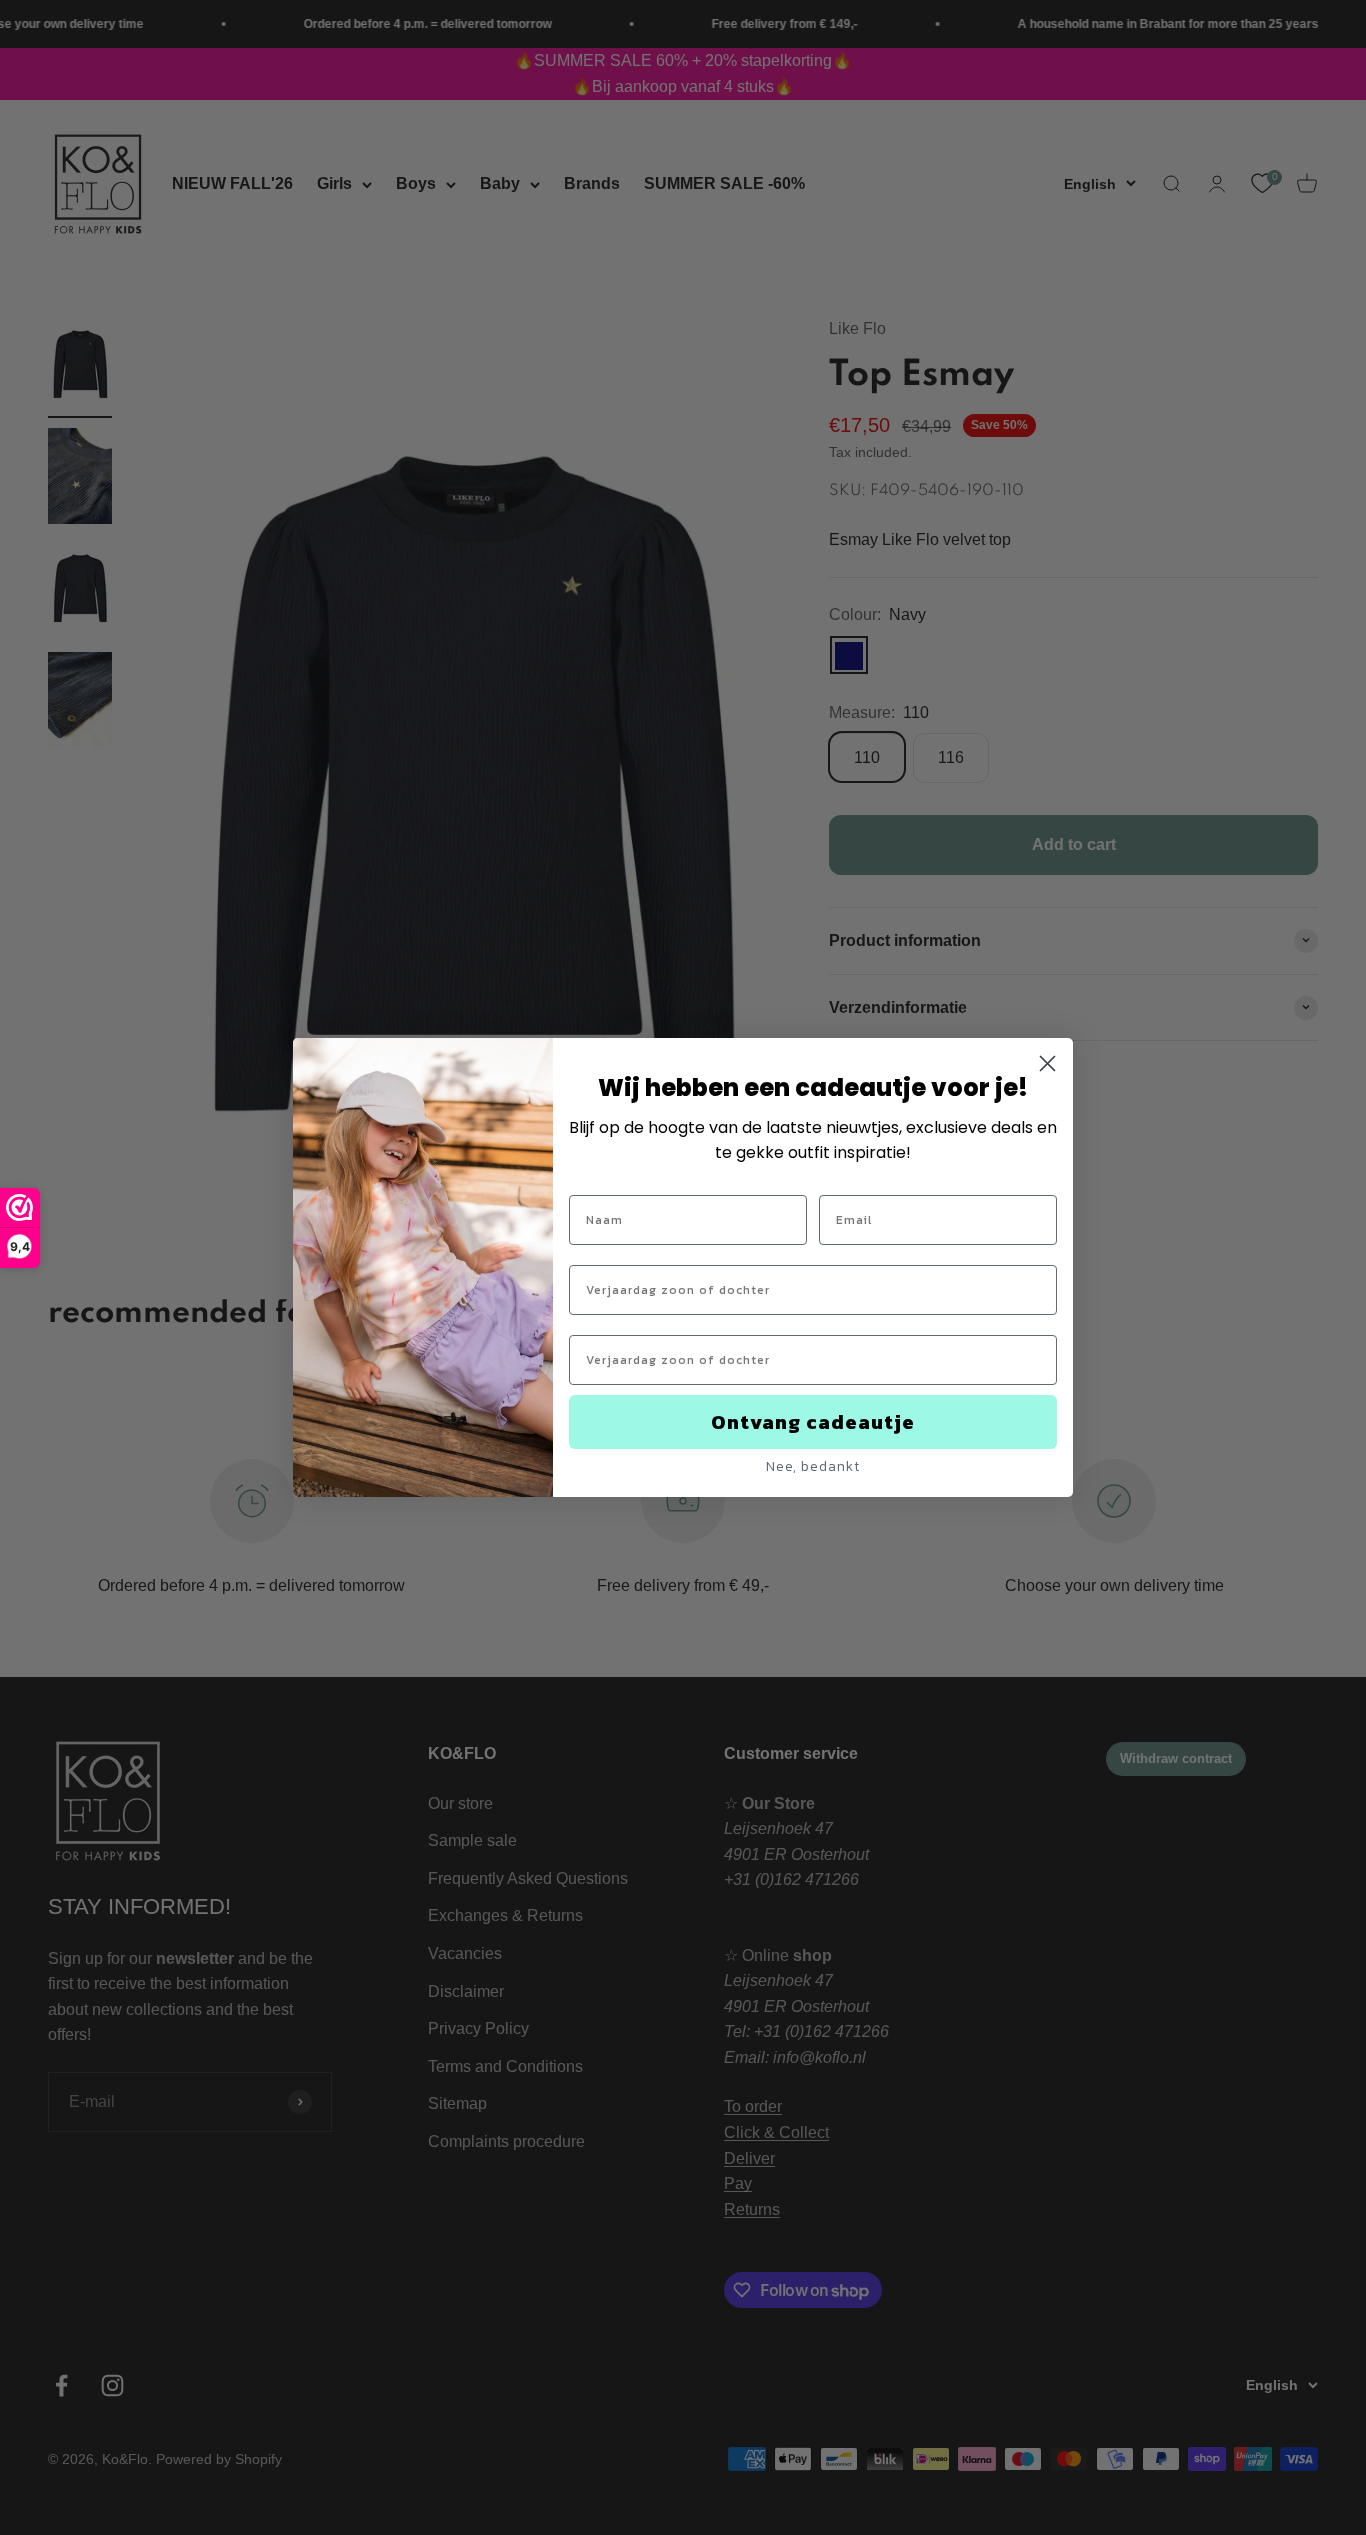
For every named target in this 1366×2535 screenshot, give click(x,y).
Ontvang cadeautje (813, 1422)
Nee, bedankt (813, 1466)
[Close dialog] (1047, 1063)
